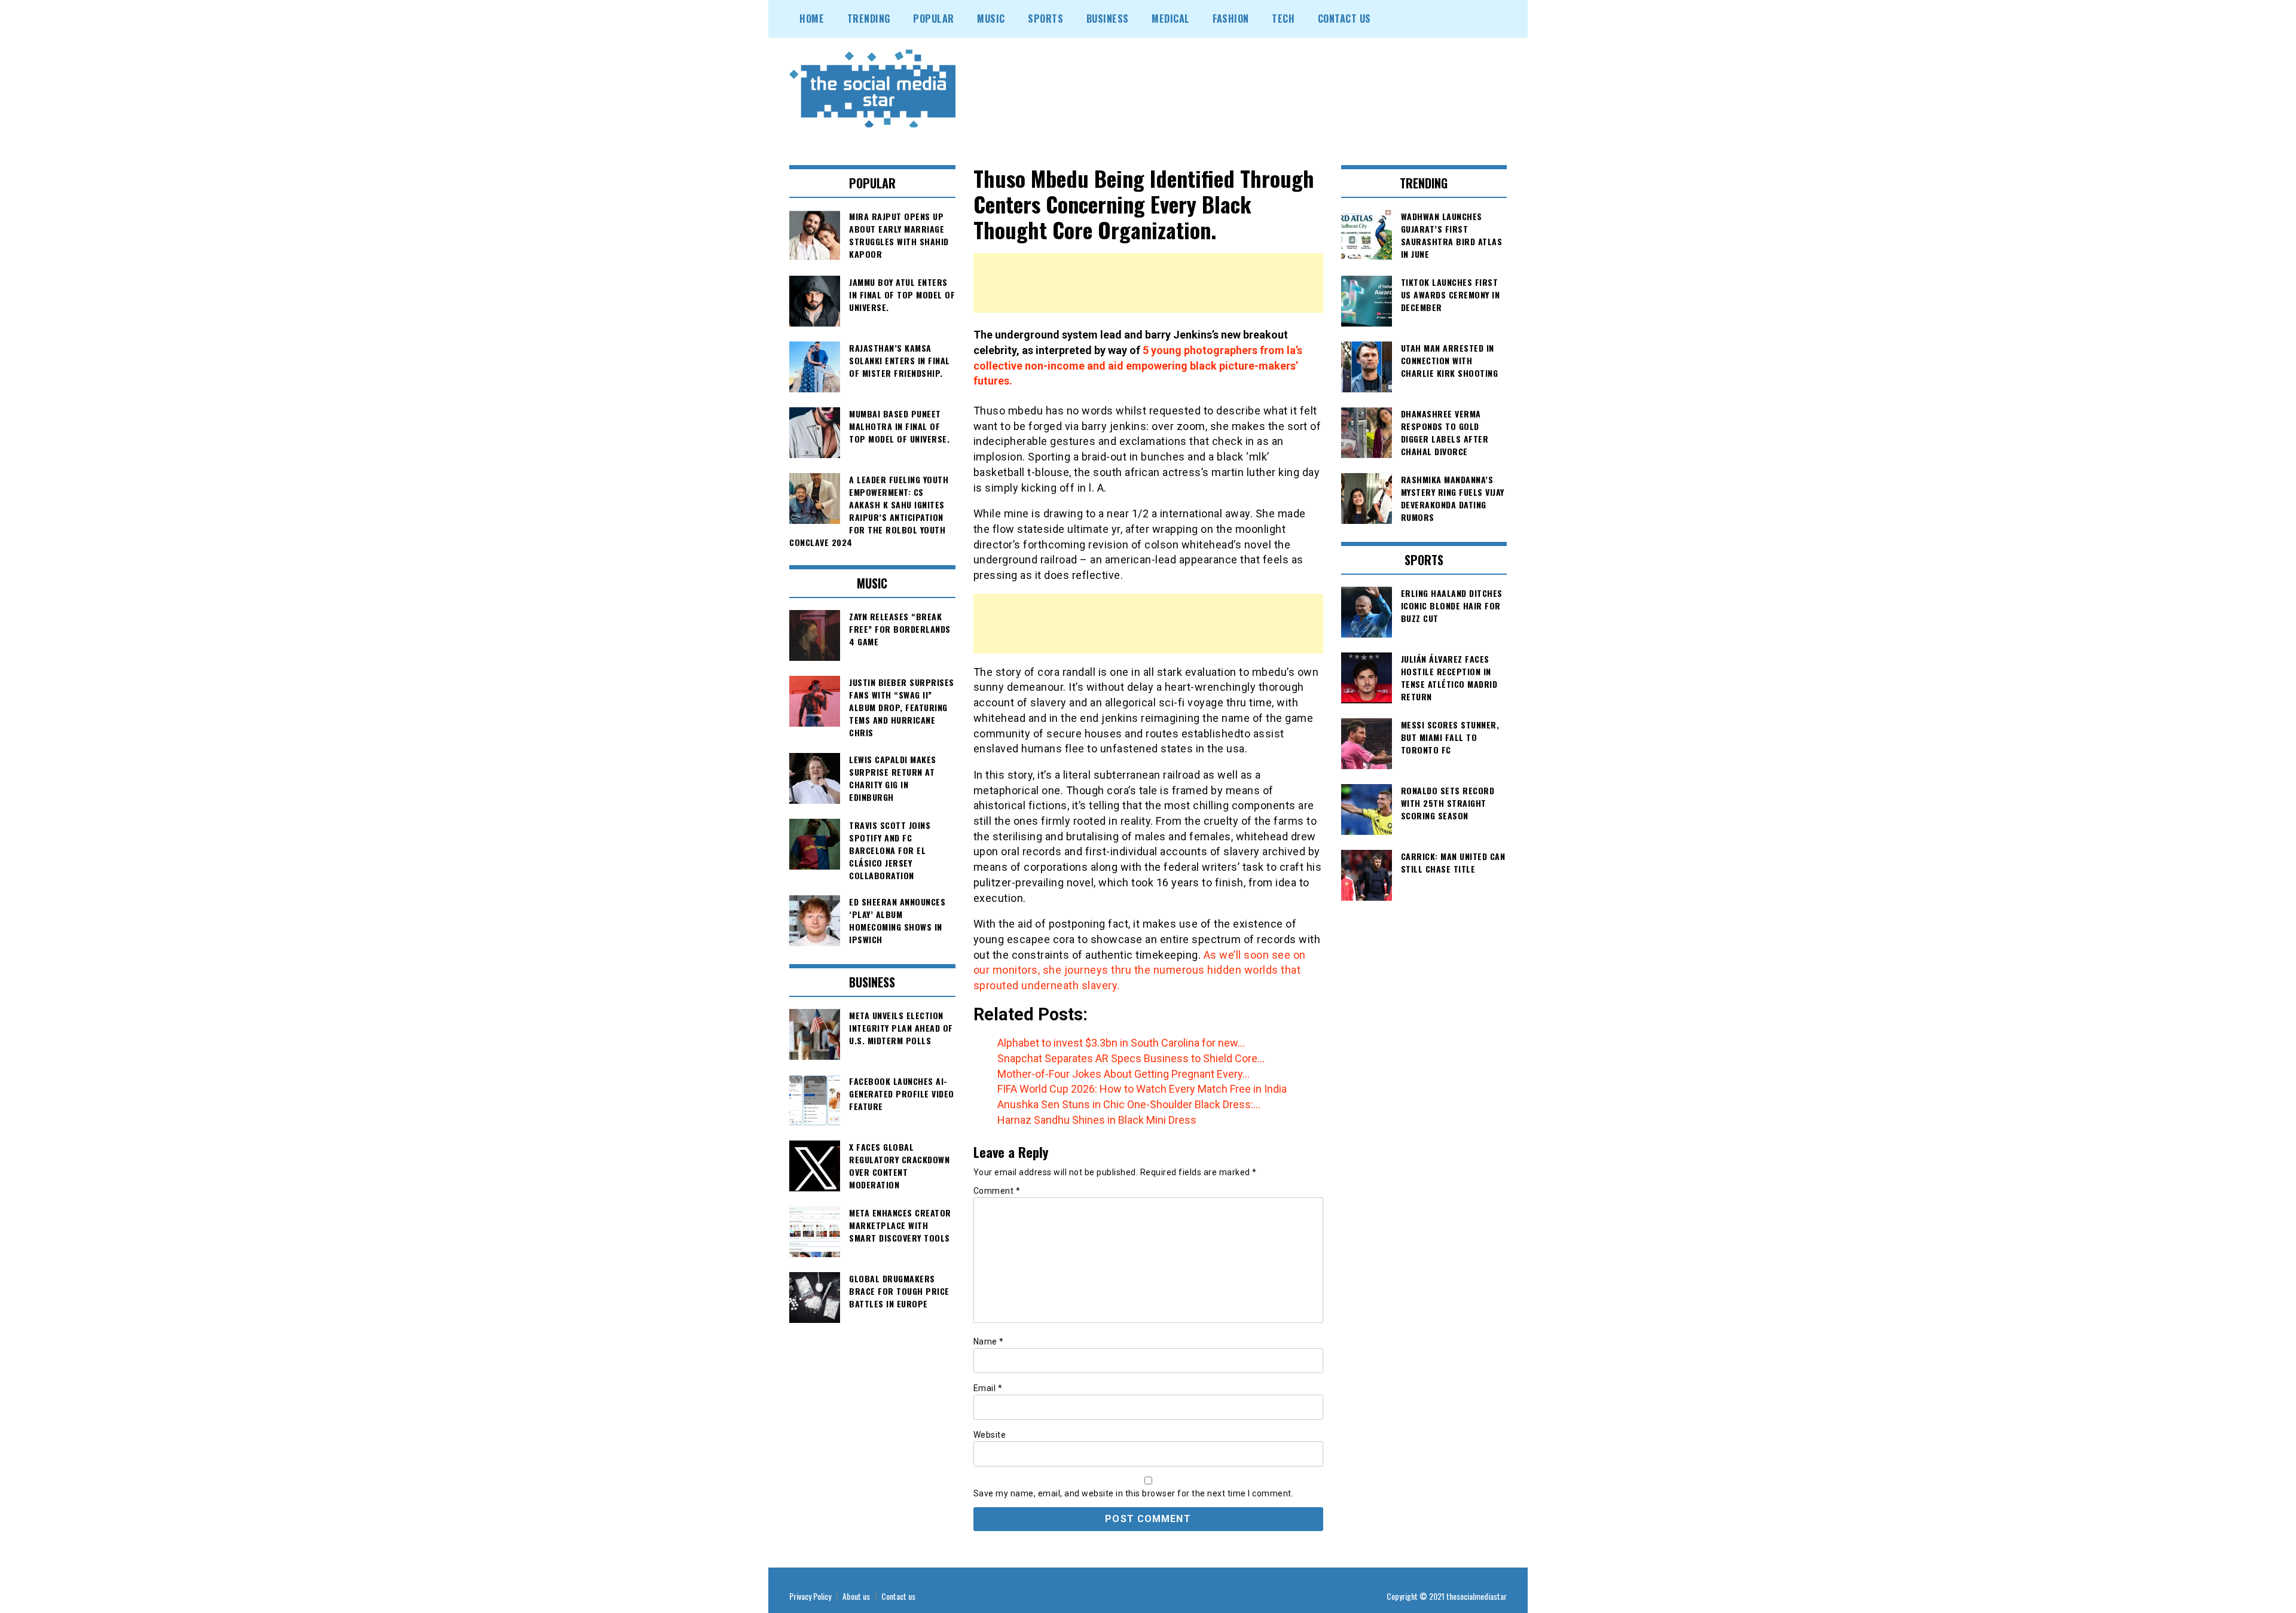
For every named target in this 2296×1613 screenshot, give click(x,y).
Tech (1283, 19)
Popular (934, 19)
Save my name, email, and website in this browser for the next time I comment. (1134, 1493)
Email (988, 1388)
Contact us (898, 1596)
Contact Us (1344, 19)
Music (991, 19)
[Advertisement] (1148, 283)
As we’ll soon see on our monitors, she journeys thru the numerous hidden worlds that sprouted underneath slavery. (1140, 970)
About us (856, 1596)
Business (1108, 19)
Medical (1171, 19)
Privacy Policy (810, 1596)
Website (990, 1435)
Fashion (1231, 19)
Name (989, 1341)
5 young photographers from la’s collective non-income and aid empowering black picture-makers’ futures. (1138, 365)
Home (812, 19)
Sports (1045, 19)
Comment (997, 1191)
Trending (869, 19)
